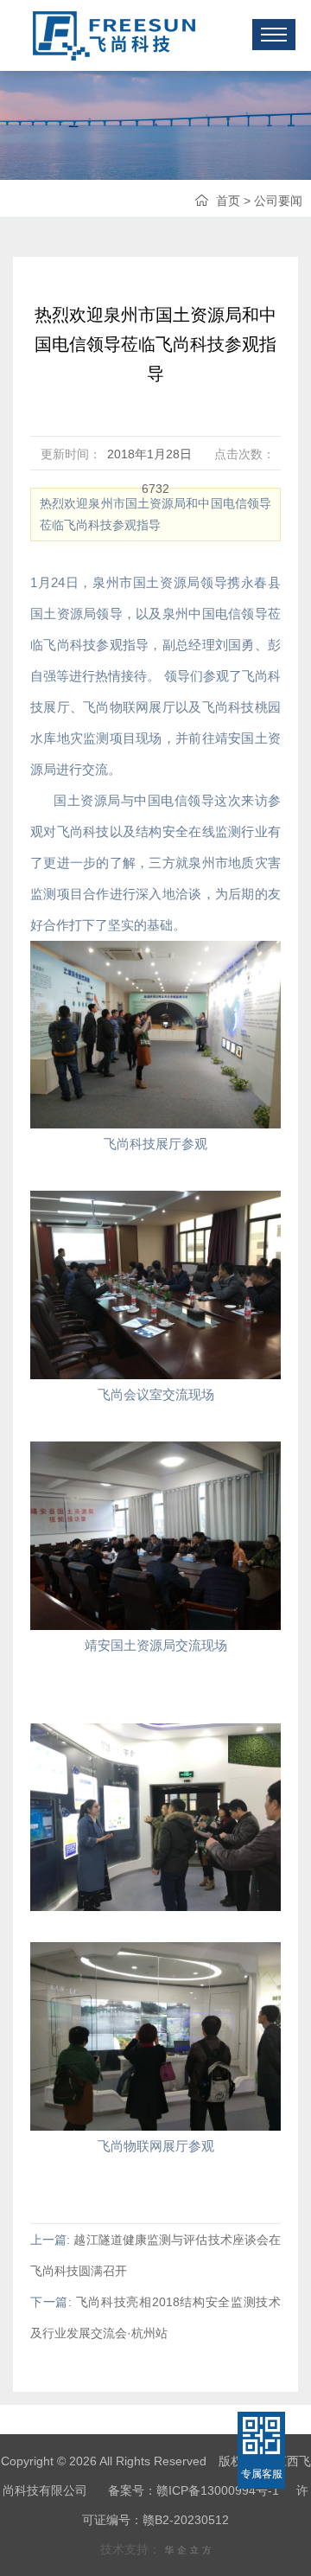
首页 (228, 201)
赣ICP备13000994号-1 (218, 2490)
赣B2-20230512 (186, 2520)
